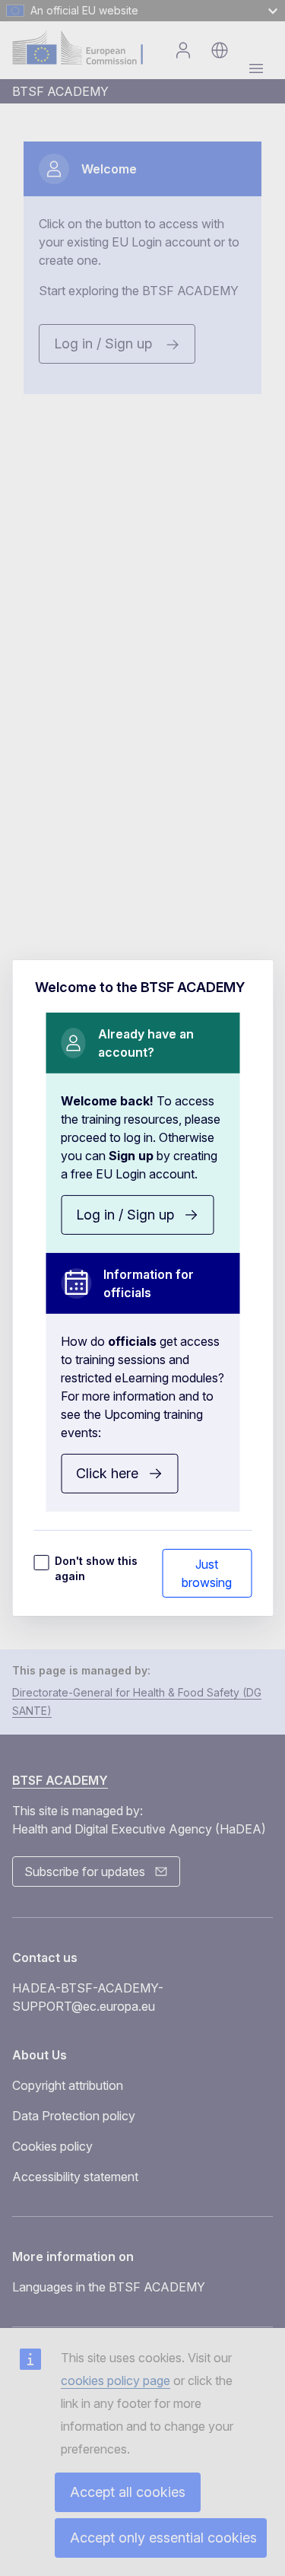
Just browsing (207, 1573)
